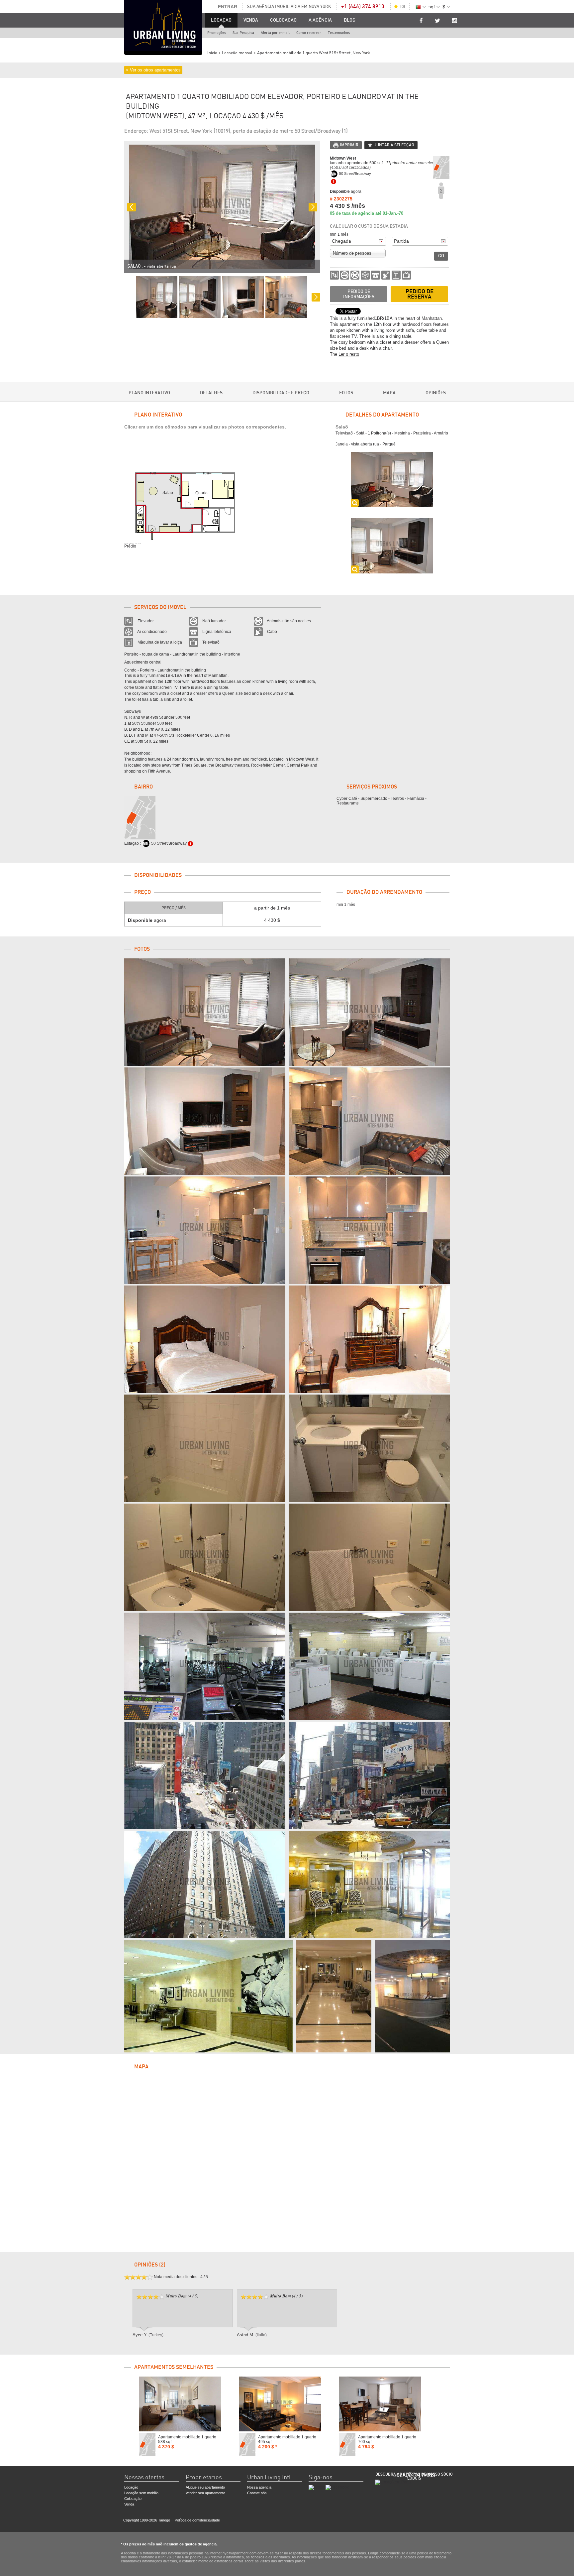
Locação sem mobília (141, 2493)
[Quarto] (205, 1339)
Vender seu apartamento (205, 2493)
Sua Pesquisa (243, 33)
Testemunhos (339, 33)
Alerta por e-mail (275, 33)
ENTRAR (228, 7)
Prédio (130, 546)
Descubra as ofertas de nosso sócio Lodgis (414, 2476)
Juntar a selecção (394, 145)
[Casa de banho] (205, 1448)
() (403, 7)
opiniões (436, 393)
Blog (350, 20)
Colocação (133, 2499)
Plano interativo (149, 393)
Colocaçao (283, 20)
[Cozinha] (205, 1230)
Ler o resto (349, 354)
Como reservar (309, 33)
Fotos (346, 393)
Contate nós (257, 2493)
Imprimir (349, 145)
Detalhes (211, 393)
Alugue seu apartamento (205, 2487)
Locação (131, 2487)
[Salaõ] (205, 1012)
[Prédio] (205, 1666)
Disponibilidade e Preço (281, 393)
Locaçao (221, 20)
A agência (320, 20)
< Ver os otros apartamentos (153, 70)
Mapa (389, 393)
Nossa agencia (259, 2487)
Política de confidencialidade (197, 2520)
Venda (251, 20)
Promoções (217, 33)
